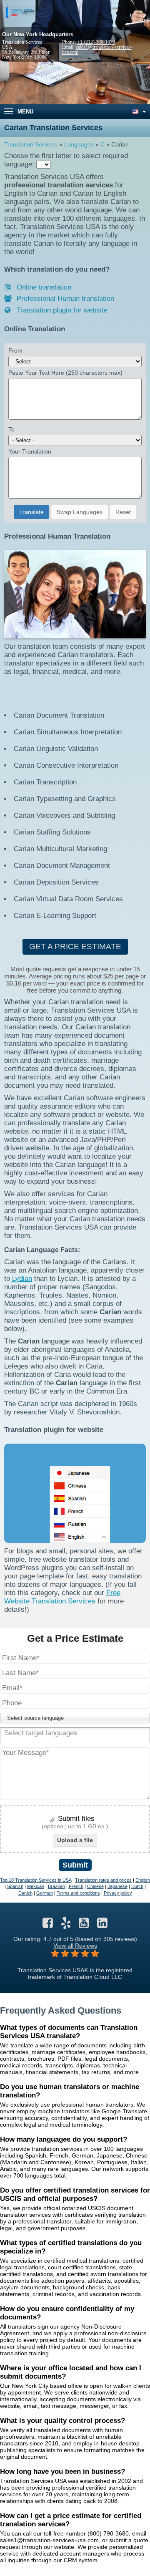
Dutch (137, 1886)
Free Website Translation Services (62, 1597)
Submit (75, 1865)
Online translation (43, 287)
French (76, 1886)
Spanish (15, 1886)
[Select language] (138, 112)
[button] (75, 1718)
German (45, 1893)
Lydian (22, 1279)
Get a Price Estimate (75, 946)
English (143, 1880)
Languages (79, 144)
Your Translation (30, 451)
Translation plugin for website (61, 310)
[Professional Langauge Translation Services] (19, 12)
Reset (123, 512)
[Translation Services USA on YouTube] (84, 1925)
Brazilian (56, 1886)
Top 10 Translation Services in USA (36, 1880)
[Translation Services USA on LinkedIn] (102, 1925)
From (15, 350)
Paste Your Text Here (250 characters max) (65, 373)
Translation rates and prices (103, 1880)
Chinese (95, 1886)
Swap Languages (80, 512)
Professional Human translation (64, 299)
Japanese (117, 1886)
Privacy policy (118, 1893)
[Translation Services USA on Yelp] (66, 1925)
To (11, 429)
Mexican (36, 1886)
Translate (31, 512)
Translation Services (31, 144)
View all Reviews (75, 1946)
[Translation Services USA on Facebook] (48, 1925)
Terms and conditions (78, 1893)
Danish (25, 1893)
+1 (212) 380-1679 (96, 42)
